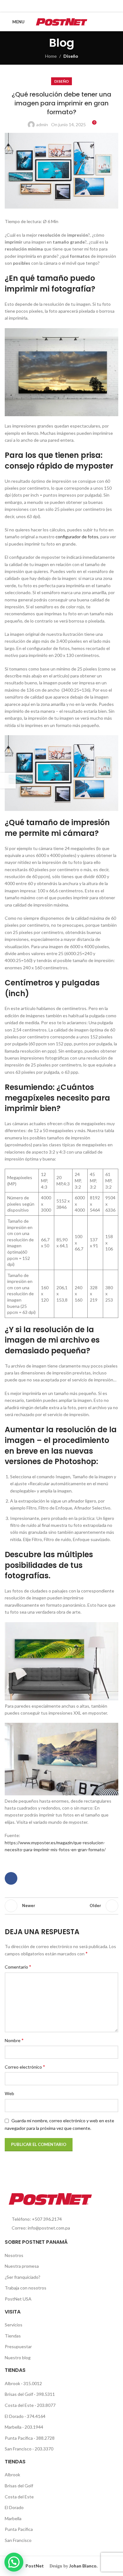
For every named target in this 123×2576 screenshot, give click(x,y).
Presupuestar (18, 2346)
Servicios (14, 2325)
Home (51, 56)
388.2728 (45, 2438)
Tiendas (13, 2336)
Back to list (61, 1906)
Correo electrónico (25, 2067)
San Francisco (19, 2449)
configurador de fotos (77, 537)
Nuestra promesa (22, 2266)
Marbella (14, 2427)
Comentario (18, 1967)
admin (42, 124)
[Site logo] (62, 21)
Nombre (14, 2040)
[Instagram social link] (65, 6)
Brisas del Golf (19, 2394)
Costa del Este (20, 2405)
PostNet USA (18, 2299)
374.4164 (36, 2416)
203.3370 (44, 2449)
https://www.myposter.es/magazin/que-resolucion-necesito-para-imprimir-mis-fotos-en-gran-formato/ (55, 1846)
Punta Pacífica (19, 2438)
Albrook (13, 2383)
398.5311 (46, 2394)
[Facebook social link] (58, 6)
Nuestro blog (18, 2357)
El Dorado (14, 2416)
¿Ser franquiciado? (23, 2277)
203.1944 (34, 2427)
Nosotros (14, 2255)
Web (9, 2093)
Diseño (71, 56)
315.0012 (33, 2383)
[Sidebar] (8, 781)
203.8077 (46, 2405)
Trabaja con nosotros (26, 2288)
